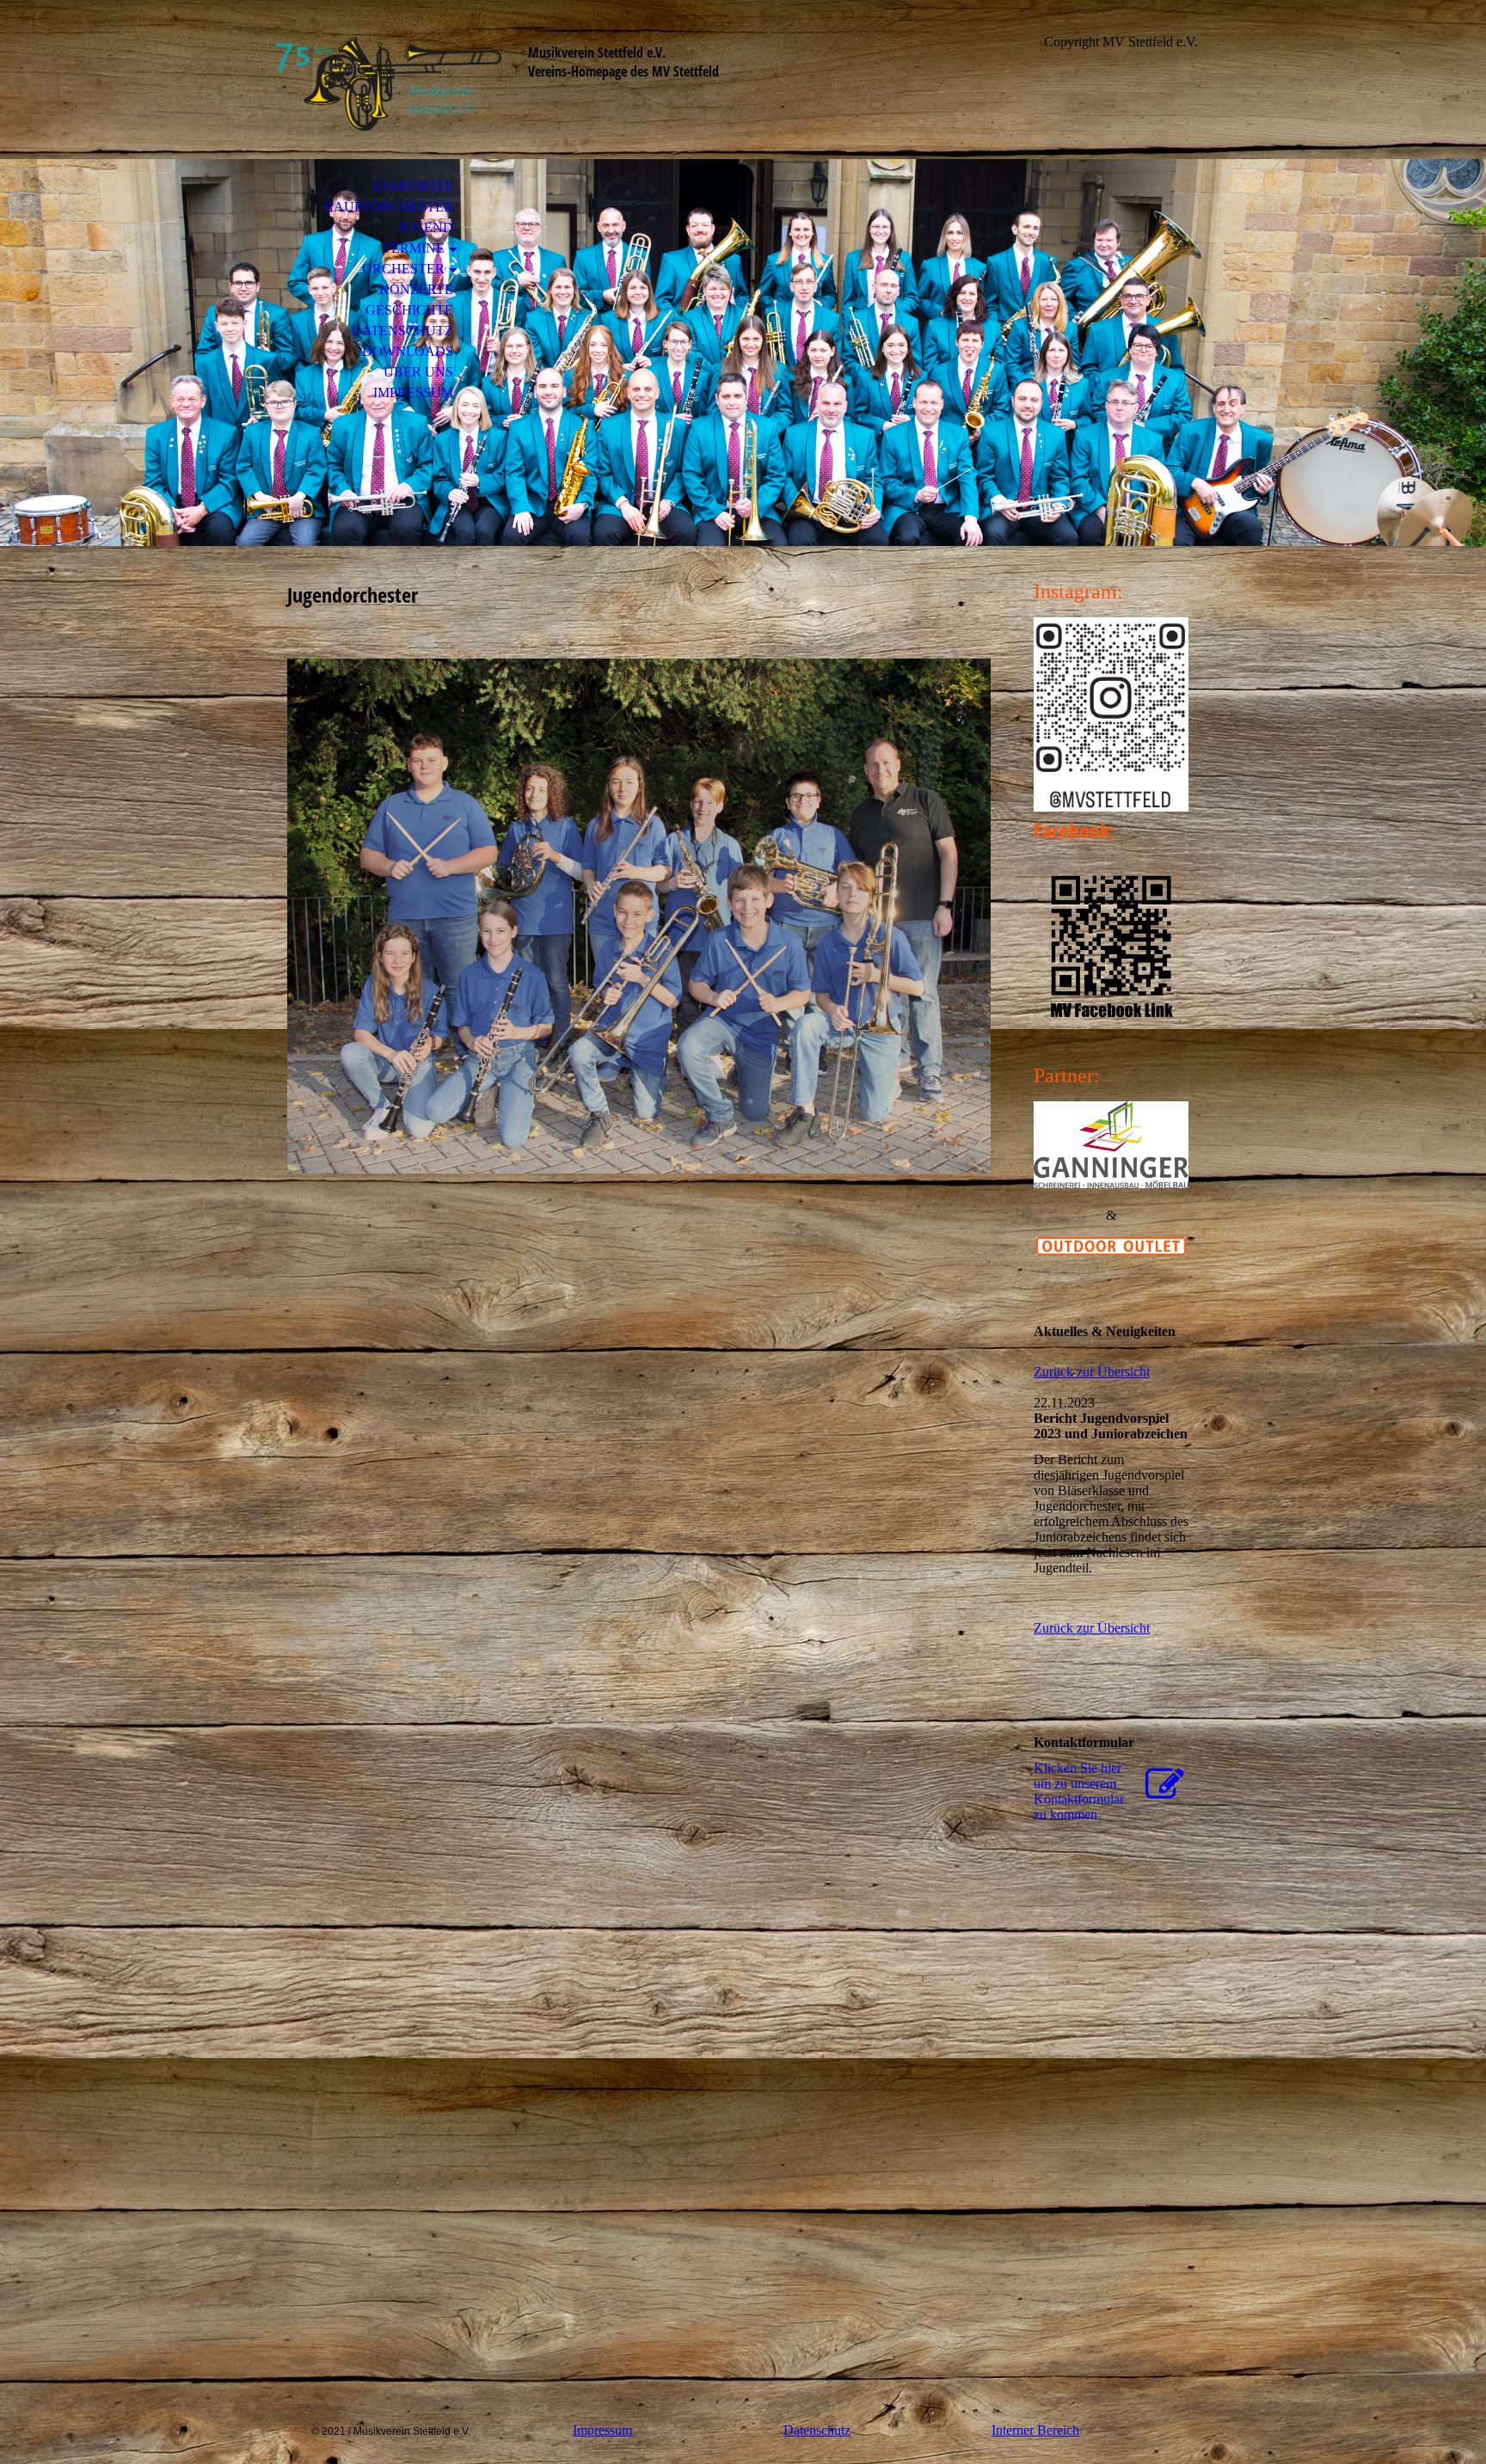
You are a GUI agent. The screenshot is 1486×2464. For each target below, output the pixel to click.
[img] (386, 84)
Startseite (413, 186)
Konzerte (416, 289)
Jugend (426, 227)
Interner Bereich (1035, 2430)
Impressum (413, 392)
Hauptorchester (388, 207)
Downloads (408, 351)
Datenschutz (402, 331)
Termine (414, 248)
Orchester (403, 269)
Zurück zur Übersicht (1092, 1372)
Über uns (418, 372)
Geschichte (409, 310)
